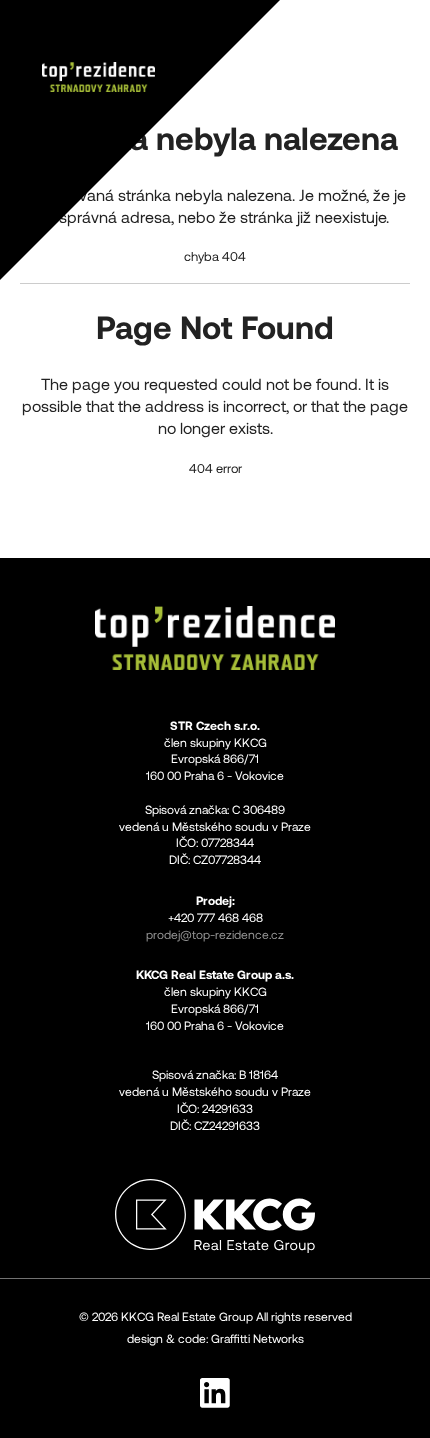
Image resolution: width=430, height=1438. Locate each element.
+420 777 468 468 (215, 918)
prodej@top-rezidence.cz (215, 935)
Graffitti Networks (257, 1339)
